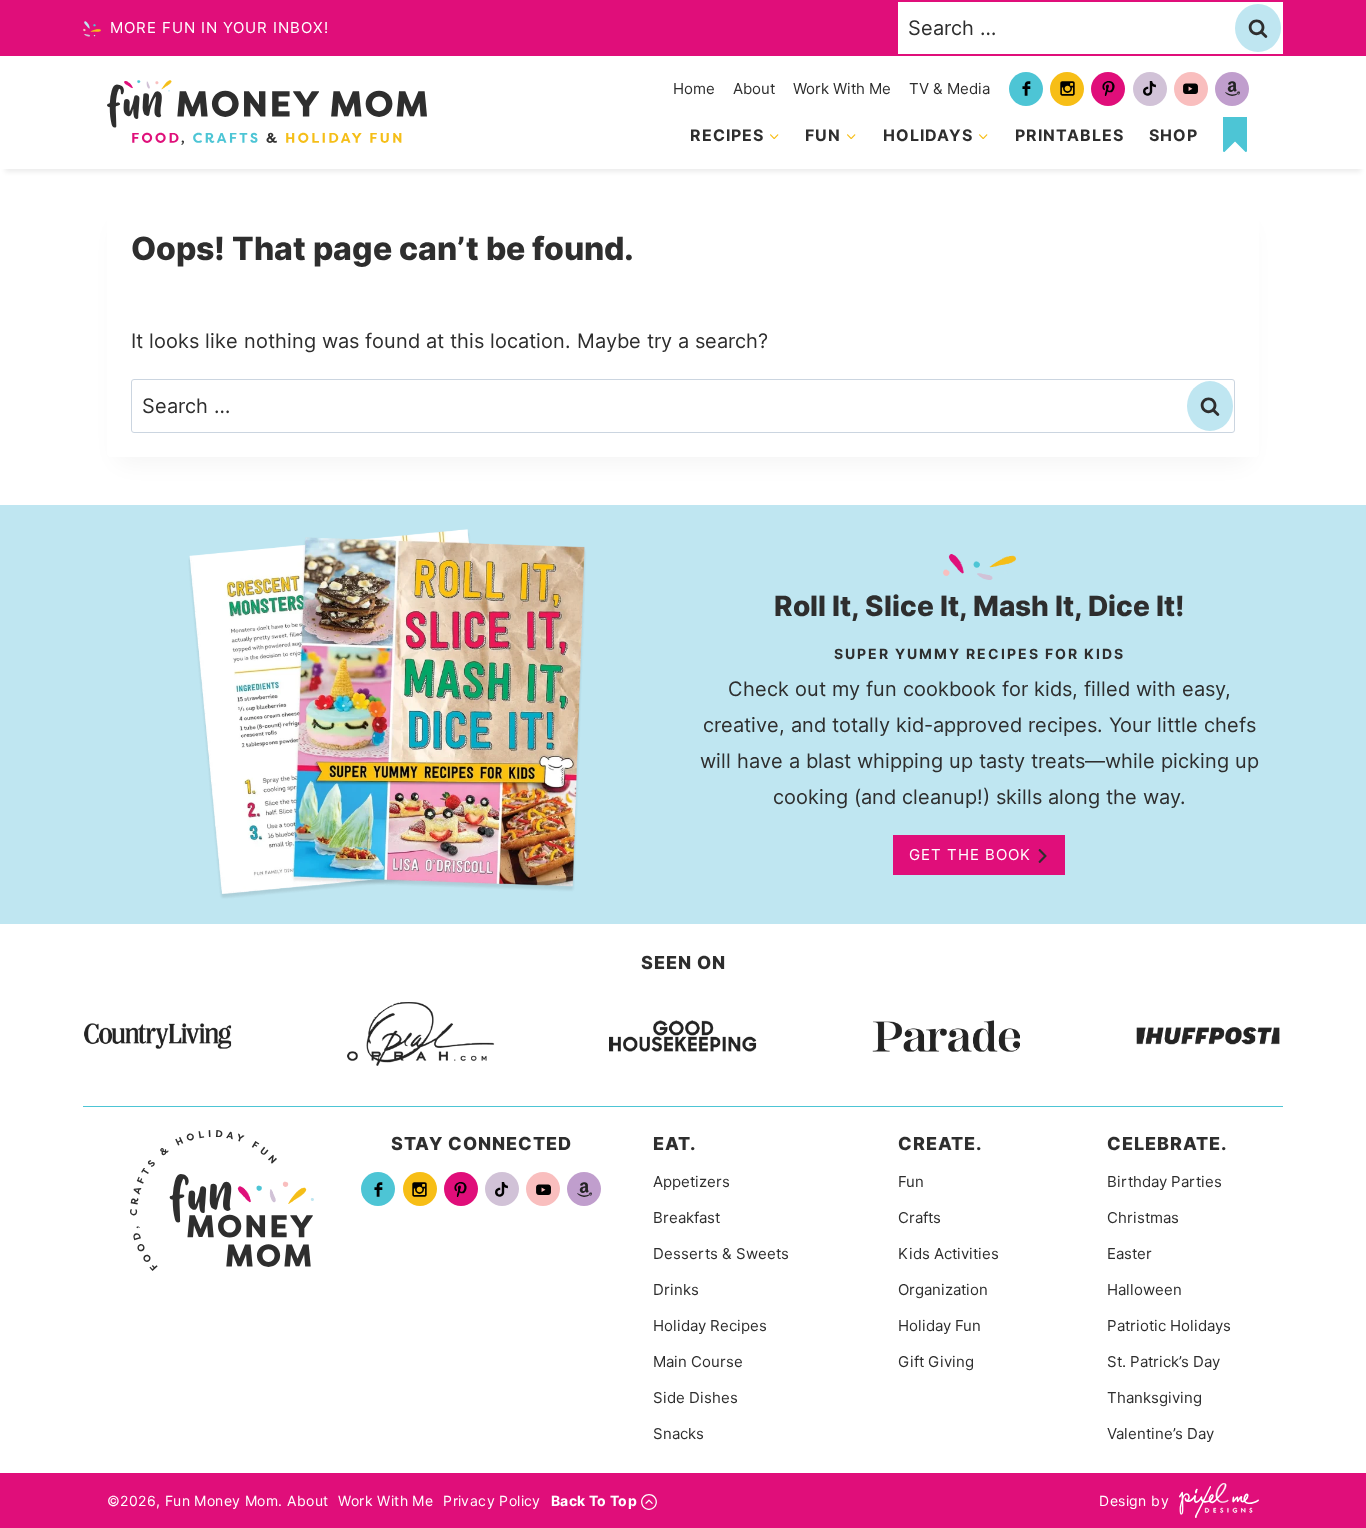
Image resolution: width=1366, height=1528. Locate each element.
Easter (1129, 1253)
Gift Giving (936, 1361)
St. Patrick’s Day (1163, 1361)
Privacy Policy (492, 1500)
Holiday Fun (939, 1325)
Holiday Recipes (710, 1325)
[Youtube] (1191, 89)
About (754, 88)
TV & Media (949, 88)
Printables (1069, 135)
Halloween (1144, 1289)
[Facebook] (1026, 89)
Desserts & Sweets (721, 1253)
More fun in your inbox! (217, 27)
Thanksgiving (1154, 1397)
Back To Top (594, 1500)
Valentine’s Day (1160, 1433)
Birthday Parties (1164, 1181)
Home (694, 88)
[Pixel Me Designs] (1214, 1500)
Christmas (1143, 1217)
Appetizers (691, 1181)
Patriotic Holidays (1169, 1325)
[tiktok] (1150, 89)
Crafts (919, 1217)
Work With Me (842, 88)
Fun (911, 1181)
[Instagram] (1067, 89)
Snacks (678, 1433)
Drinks (676, 1289)
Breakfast (686, 1217)
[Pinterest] (1108, 89)
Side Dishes (695, 1397)
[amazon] (1232, 89)
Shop (1173, 135)
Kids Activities (948, 1253)
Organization (943, 1289)
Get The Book (970, 854)
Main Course (698, 1361)
